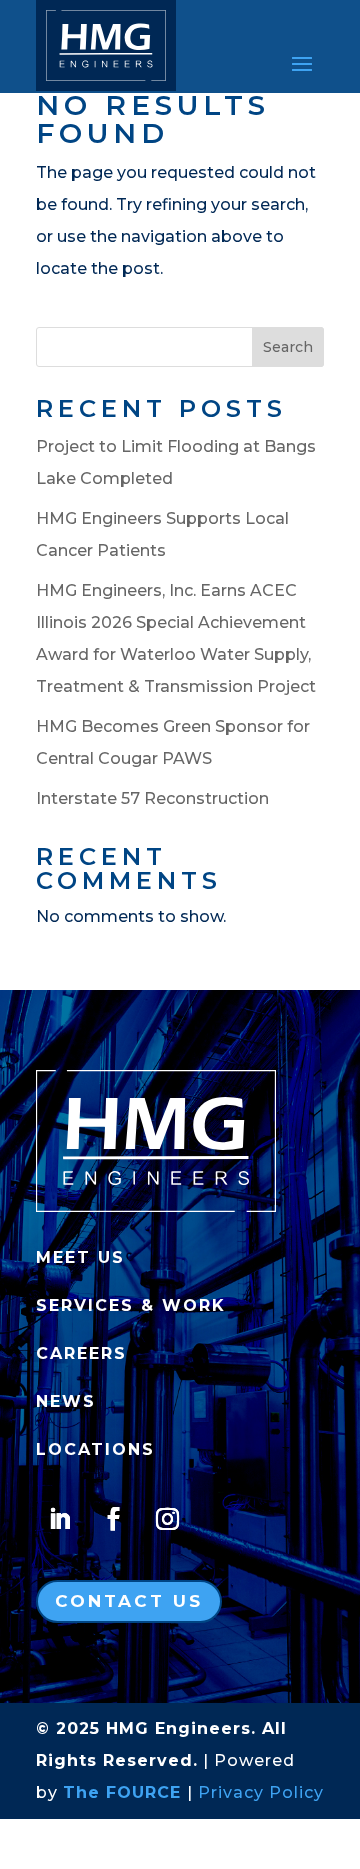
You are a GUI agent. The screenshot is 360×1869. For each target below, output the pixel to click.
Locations (95, 1449)
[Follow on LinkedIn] (59, 1519)
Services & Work (131, 1305)
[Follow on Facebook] (113, 1519)
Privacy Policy (261, 1792)
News (66, 1401)
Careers (81, 1353)
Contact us (129, 1601)
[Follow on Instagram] (167, 1519)
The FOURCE (122, 1792)
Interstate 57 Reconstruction (152, 798)
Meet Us (80, 1257)
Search (288, 347)
